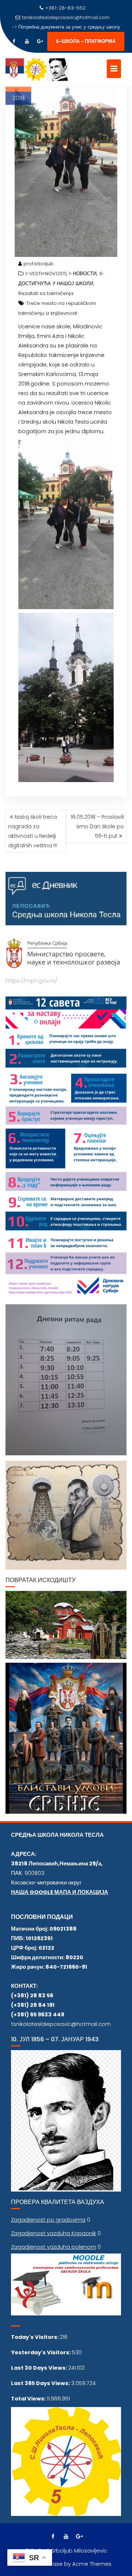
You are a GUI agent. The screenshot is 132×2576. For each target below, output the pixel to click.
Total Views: (29, 2399)
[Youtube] (27, 41)
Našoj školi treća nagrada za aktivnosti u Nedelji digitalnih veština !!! (32, 831)
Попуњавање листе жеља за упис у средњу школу (69, 27)
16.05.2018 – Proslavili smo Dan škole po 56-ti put (97, 826)
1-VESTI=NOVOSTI (46, 274)
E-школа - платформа (86, 41)
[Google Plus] (40, 41)
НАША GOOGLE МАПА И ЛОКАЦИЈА (60, 1892)
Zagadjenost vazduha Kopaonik (54, 2233)
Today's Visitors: (35, 2337)
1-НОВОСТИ (83, 274)
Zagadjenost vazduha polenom (54, 2247)
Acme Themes (92, 2564)
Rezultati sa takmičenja (46, 293)
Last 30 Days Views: (40, 2368)
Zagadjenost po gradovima (48, 2220)
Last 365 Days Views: (41, 2383)
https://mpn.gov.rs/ (31, 981)
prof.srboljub (38, 264)
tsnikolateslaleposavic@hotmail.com (66, 17)
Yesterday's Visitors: (41, 2352)
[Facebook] (14, 41)
